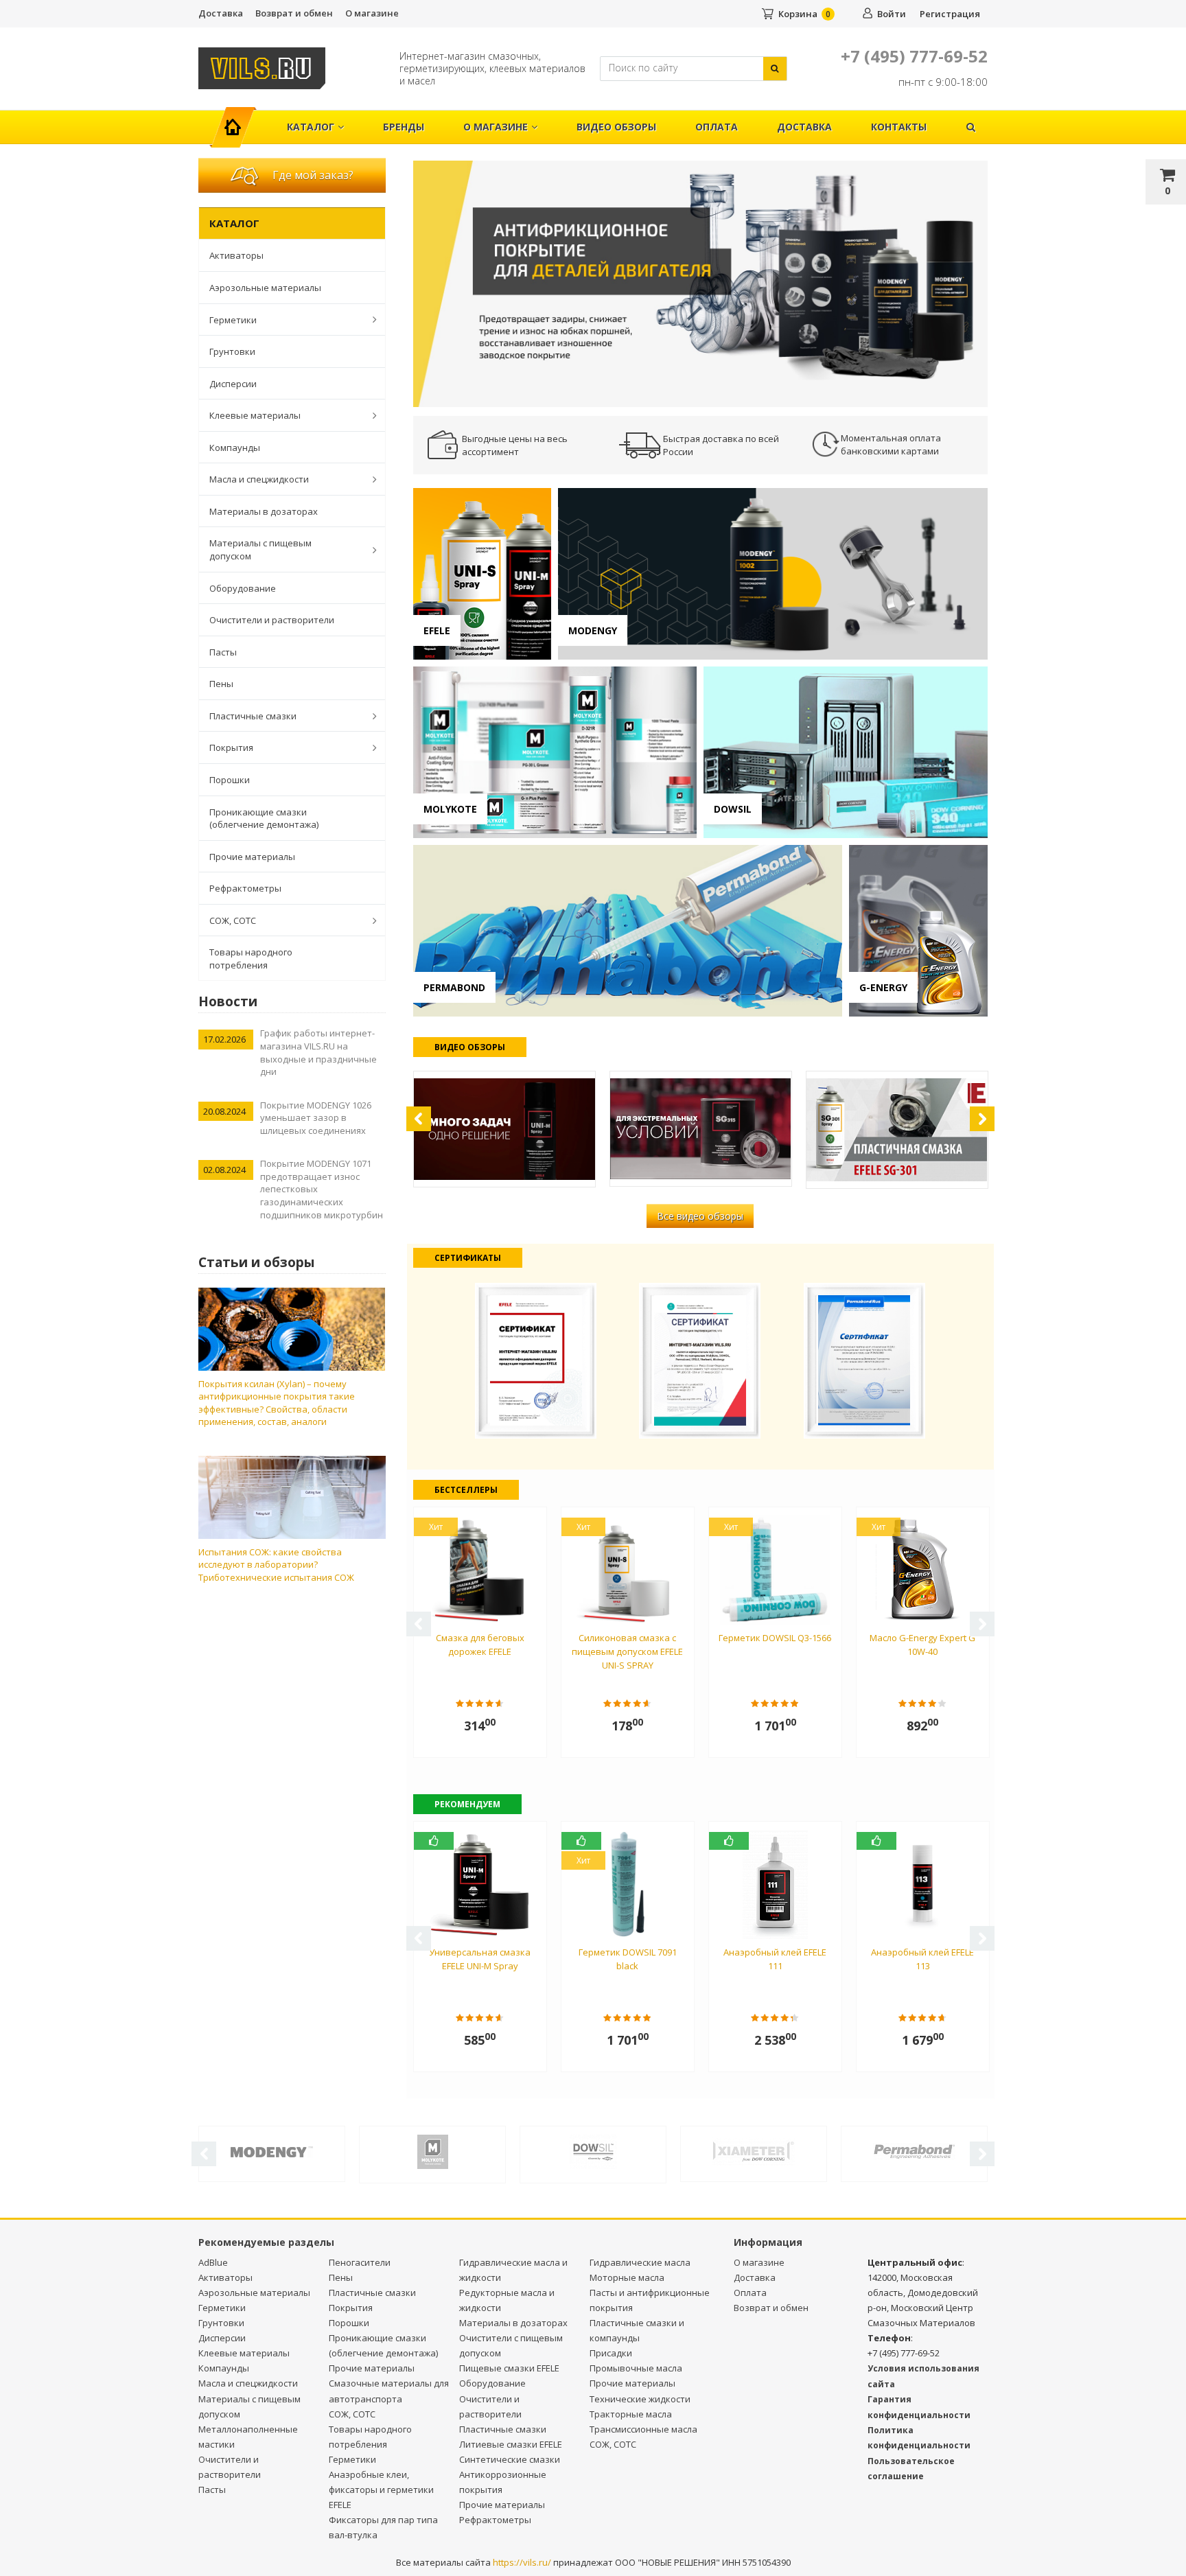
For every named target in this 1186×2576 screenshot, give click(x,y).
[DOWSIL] (593, 2151)
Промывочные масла (636, 2368)
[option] (701, 283)
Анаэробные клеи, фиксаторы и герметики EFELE (381, 2490)
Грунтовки (232, 351)
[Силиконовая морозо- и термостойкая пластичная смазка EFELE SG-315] (701, 1129)
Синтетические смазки (510, 2459)
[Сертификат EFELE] (536, 1359)
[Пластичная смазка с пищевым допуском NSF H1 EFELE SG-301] (897, 1130)
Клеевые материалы (255, 415)
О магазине (372, 13)
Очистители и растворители (272, 620)
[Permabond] (914, 2150)
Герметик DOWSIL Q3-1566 (775, 1638)
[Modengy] (272, 2150)
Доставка (221, 13)
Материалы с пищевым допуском (260, 549)
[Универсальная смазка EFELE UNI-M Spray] (504, 1129)
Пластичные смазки (253, 716)
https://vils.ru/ (522, 2562)
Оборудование (243, 588)
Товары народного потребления (251, 959)
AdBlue (213, 2262)
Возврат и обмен (294, 13)
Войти (892, 14)
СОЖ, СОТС (233, 920)
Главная (239, 120)
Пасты (223, 652)
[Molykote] (432, 2151)
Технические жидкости (640, 2399)
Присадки (611, 2353)
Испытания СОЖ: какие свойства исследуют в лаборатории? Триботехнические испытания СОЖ (276, 1565)
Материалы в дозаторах (264, 511)
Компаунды (235, 448)
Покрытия (231, 747)
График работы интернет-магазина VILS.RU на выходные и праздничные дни (318, 1052)
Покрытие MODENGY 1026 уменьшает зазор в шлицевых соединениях (316, 1118)
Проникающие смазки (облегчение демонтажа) (264, 819)
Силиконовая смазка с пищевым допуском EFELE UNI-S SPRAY (627, 1651)
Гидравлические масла (640, 2262)
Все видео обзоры (700, 1216)
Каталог (311, 127)
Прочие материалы (252, 857)
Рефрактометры (245, 888)
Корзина (798, 14)
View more (482, 574)
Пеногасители (360, 2262)
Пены (221, 684)
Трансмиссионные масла (643, 2429)
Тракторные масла (631, 2414)
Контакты (899, 127)
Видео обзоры (616, 127)
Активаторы (236, 255)
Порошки (230, 780)
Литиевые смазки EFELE (511, 2444)
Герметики (233, 320)
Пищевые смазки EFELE (509, 2368)
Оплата (717, 127)
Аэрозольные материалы (265, 288)
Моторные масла (627, 2277)
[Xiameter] (754, 2150)
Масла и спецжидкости (259, 479)
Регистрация (950, 14)
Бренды (404, 127)
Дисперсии (233, 384)
